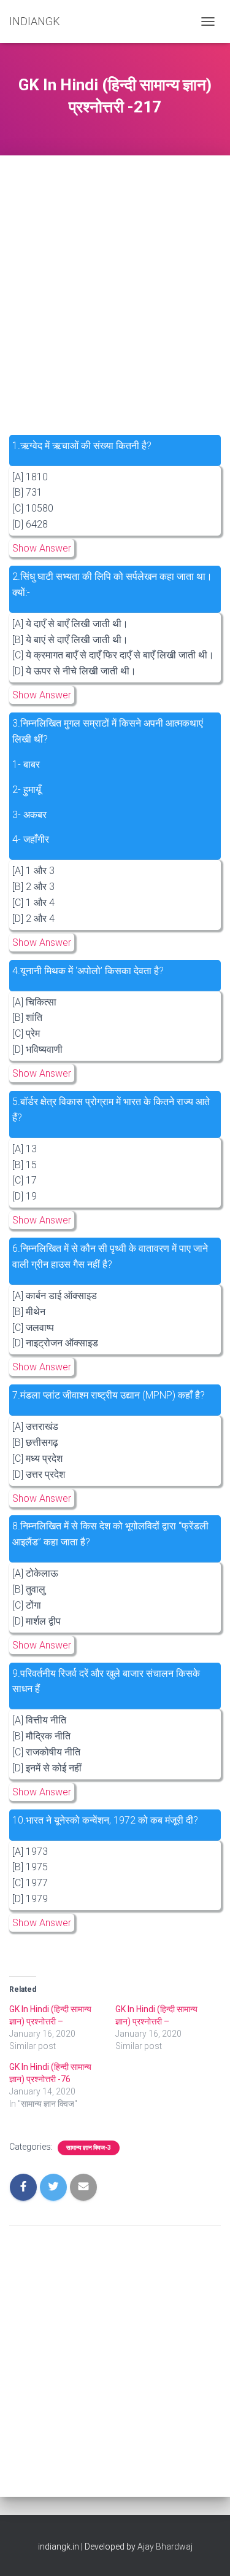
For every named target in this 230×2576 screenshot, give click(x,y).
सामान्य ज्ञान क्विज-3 (89, 2148)
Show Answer (42, 548)
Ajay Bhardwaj (165, 2547)
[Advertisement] (115, 275)
